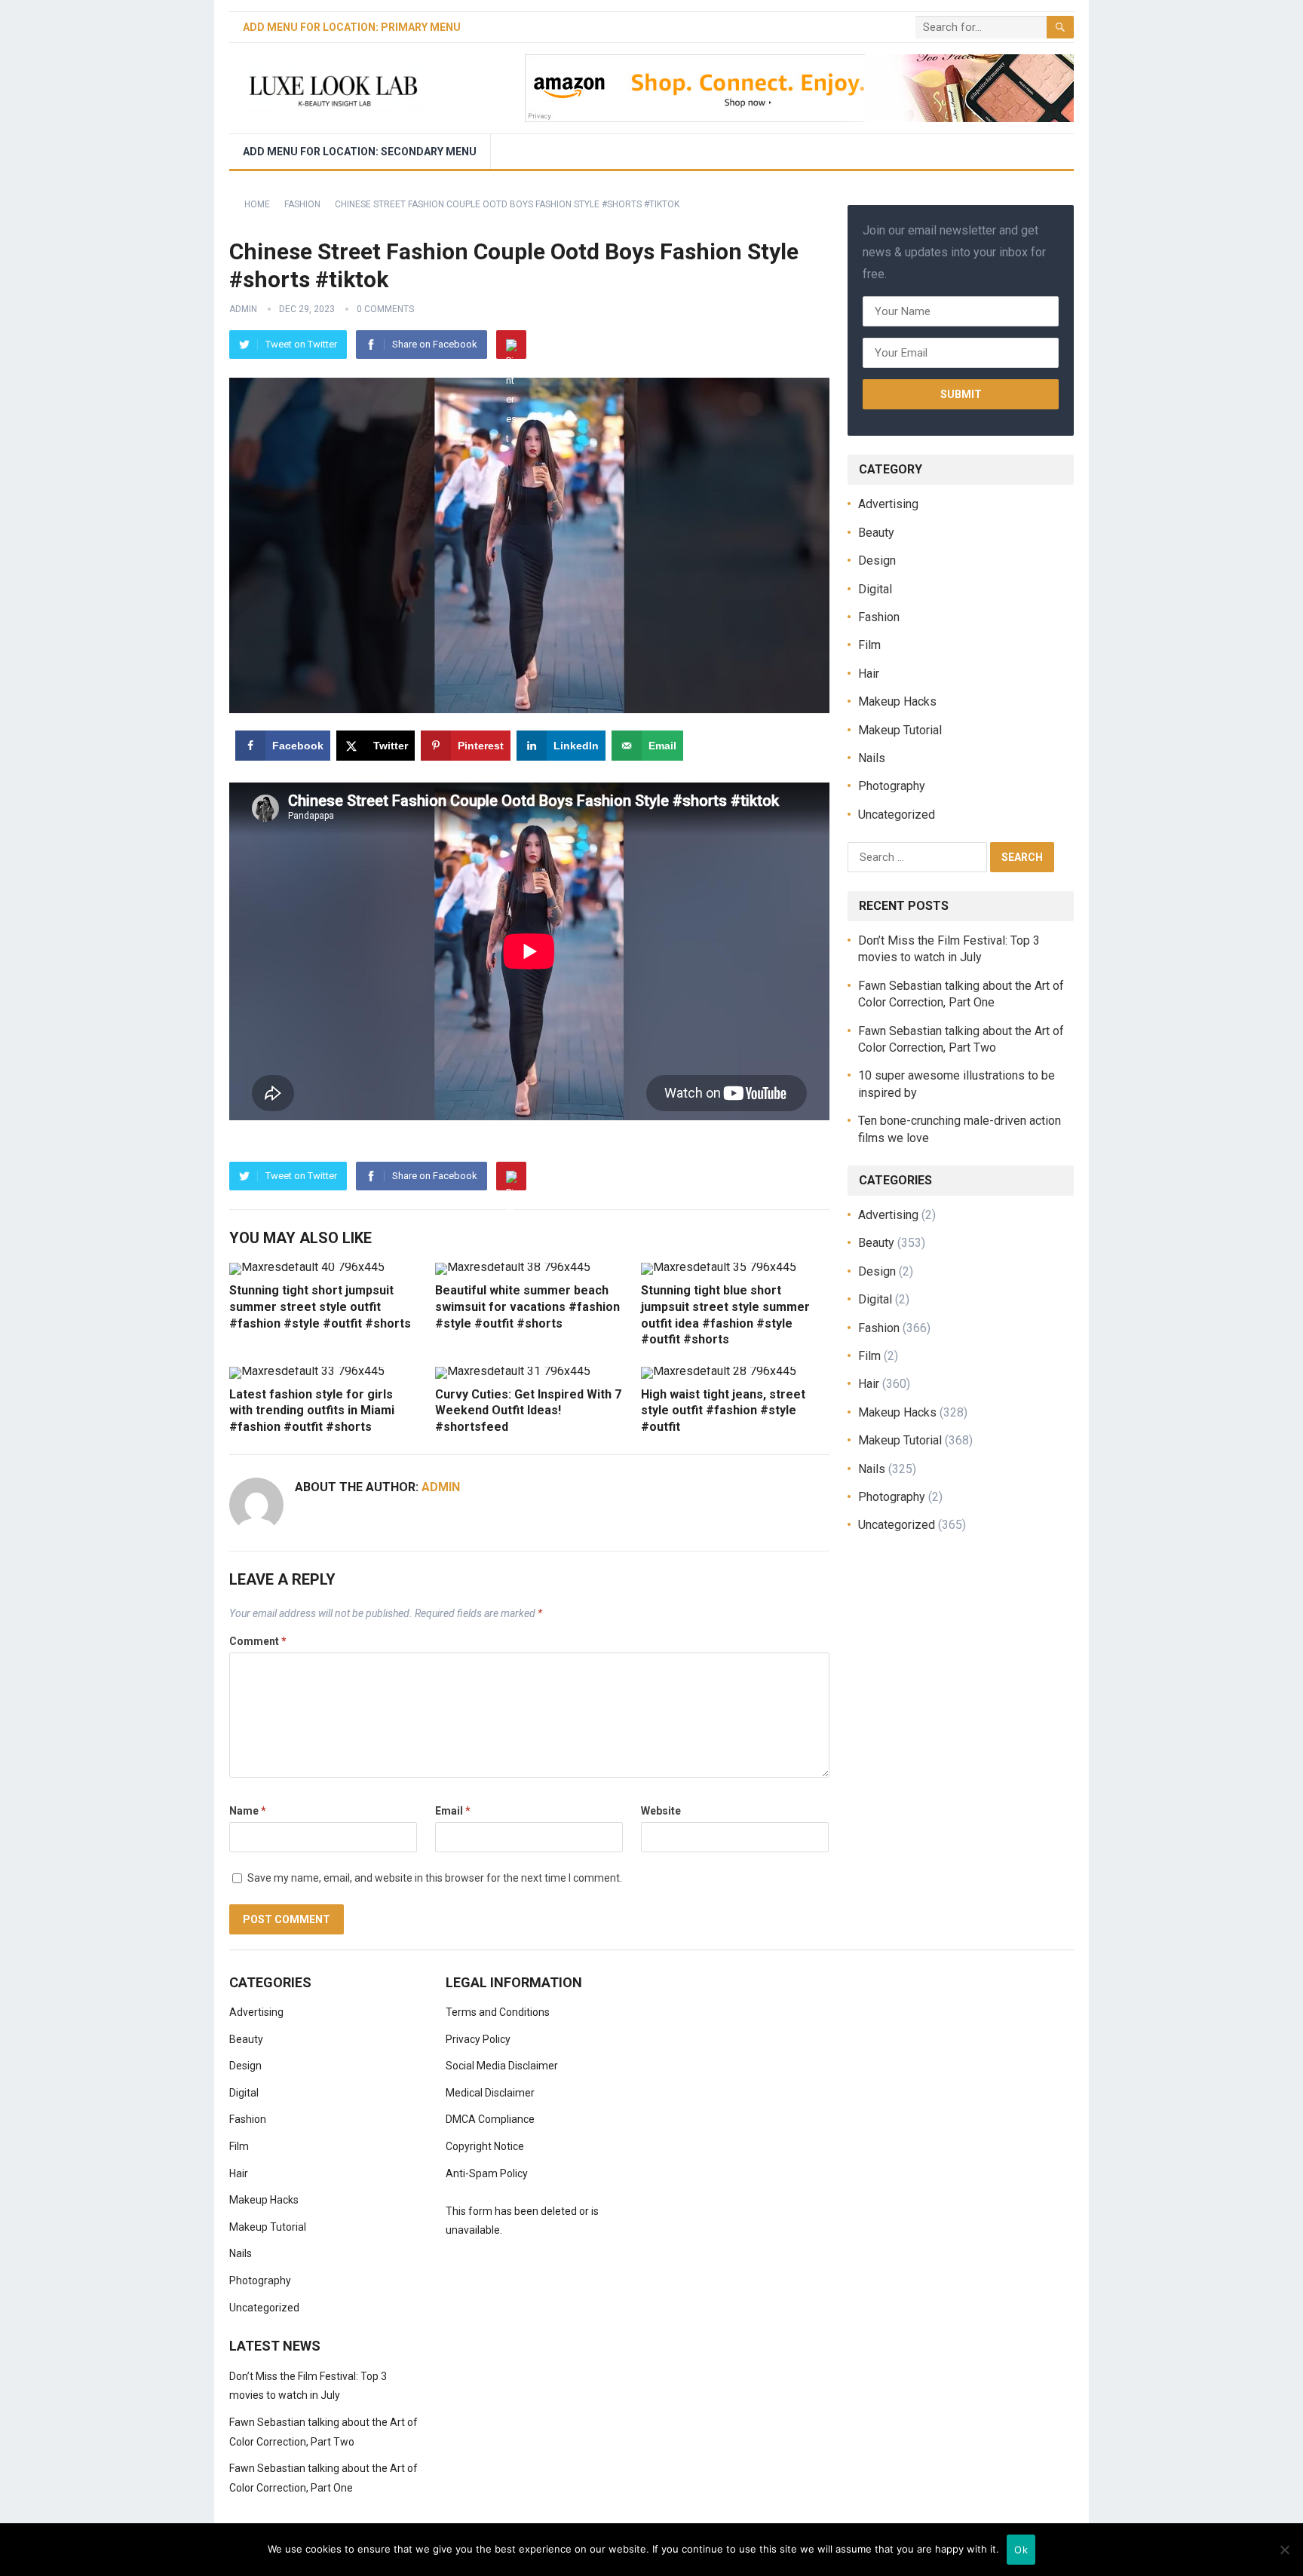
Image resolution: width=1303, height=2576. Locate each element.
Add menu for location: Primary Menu (352, 27)
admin (243, 309)
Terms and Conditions (498, 2012)
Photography (892, 786)
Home (257, 204)
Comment (258, 1641)
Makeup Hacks (897, 701)
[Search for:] (919, 856)
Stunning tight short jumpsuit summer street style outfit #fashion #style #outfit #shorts (320, 1306)
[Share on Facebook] (17, 1220)
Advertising (888, 504)
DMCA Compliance (490, 2119)
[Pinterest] (511, 345)
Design (877, 561)
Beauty (876, 533)
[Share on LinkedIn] (17, 1322)
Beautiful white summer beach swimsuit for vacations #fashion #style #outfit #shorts (527, 1306)
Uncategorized (897, 815)
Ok (1021, 2550)
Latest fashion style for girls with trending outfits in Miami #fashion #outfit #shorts (312, 1411)
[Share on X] (17, 1254)
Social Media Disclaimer (502, 2066)
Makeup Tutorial (900, 730)
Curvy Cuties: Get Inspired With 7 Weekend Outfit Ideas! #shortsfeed (528, 1411)
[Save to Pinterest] (17, 1288)
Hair (869, 674)
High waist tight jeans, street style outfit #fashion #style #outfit (723, 1411)
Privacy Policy (478, 2039)
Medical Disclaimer (490, 2093)
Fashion (302, 204)
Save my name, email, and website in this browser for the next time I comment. (435, 1878)
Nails (872, 758)
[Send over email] (17, 1356)
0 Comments (385, 309)
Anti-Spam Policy (487, 2173)
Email (453, 1811)
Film (869, 645)
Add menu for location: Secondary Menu (360, 152)
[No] (1284, 2550)
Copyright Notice (485, 2146)
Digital (875, 589)
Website (661, 1811)
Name (248, 1811)
